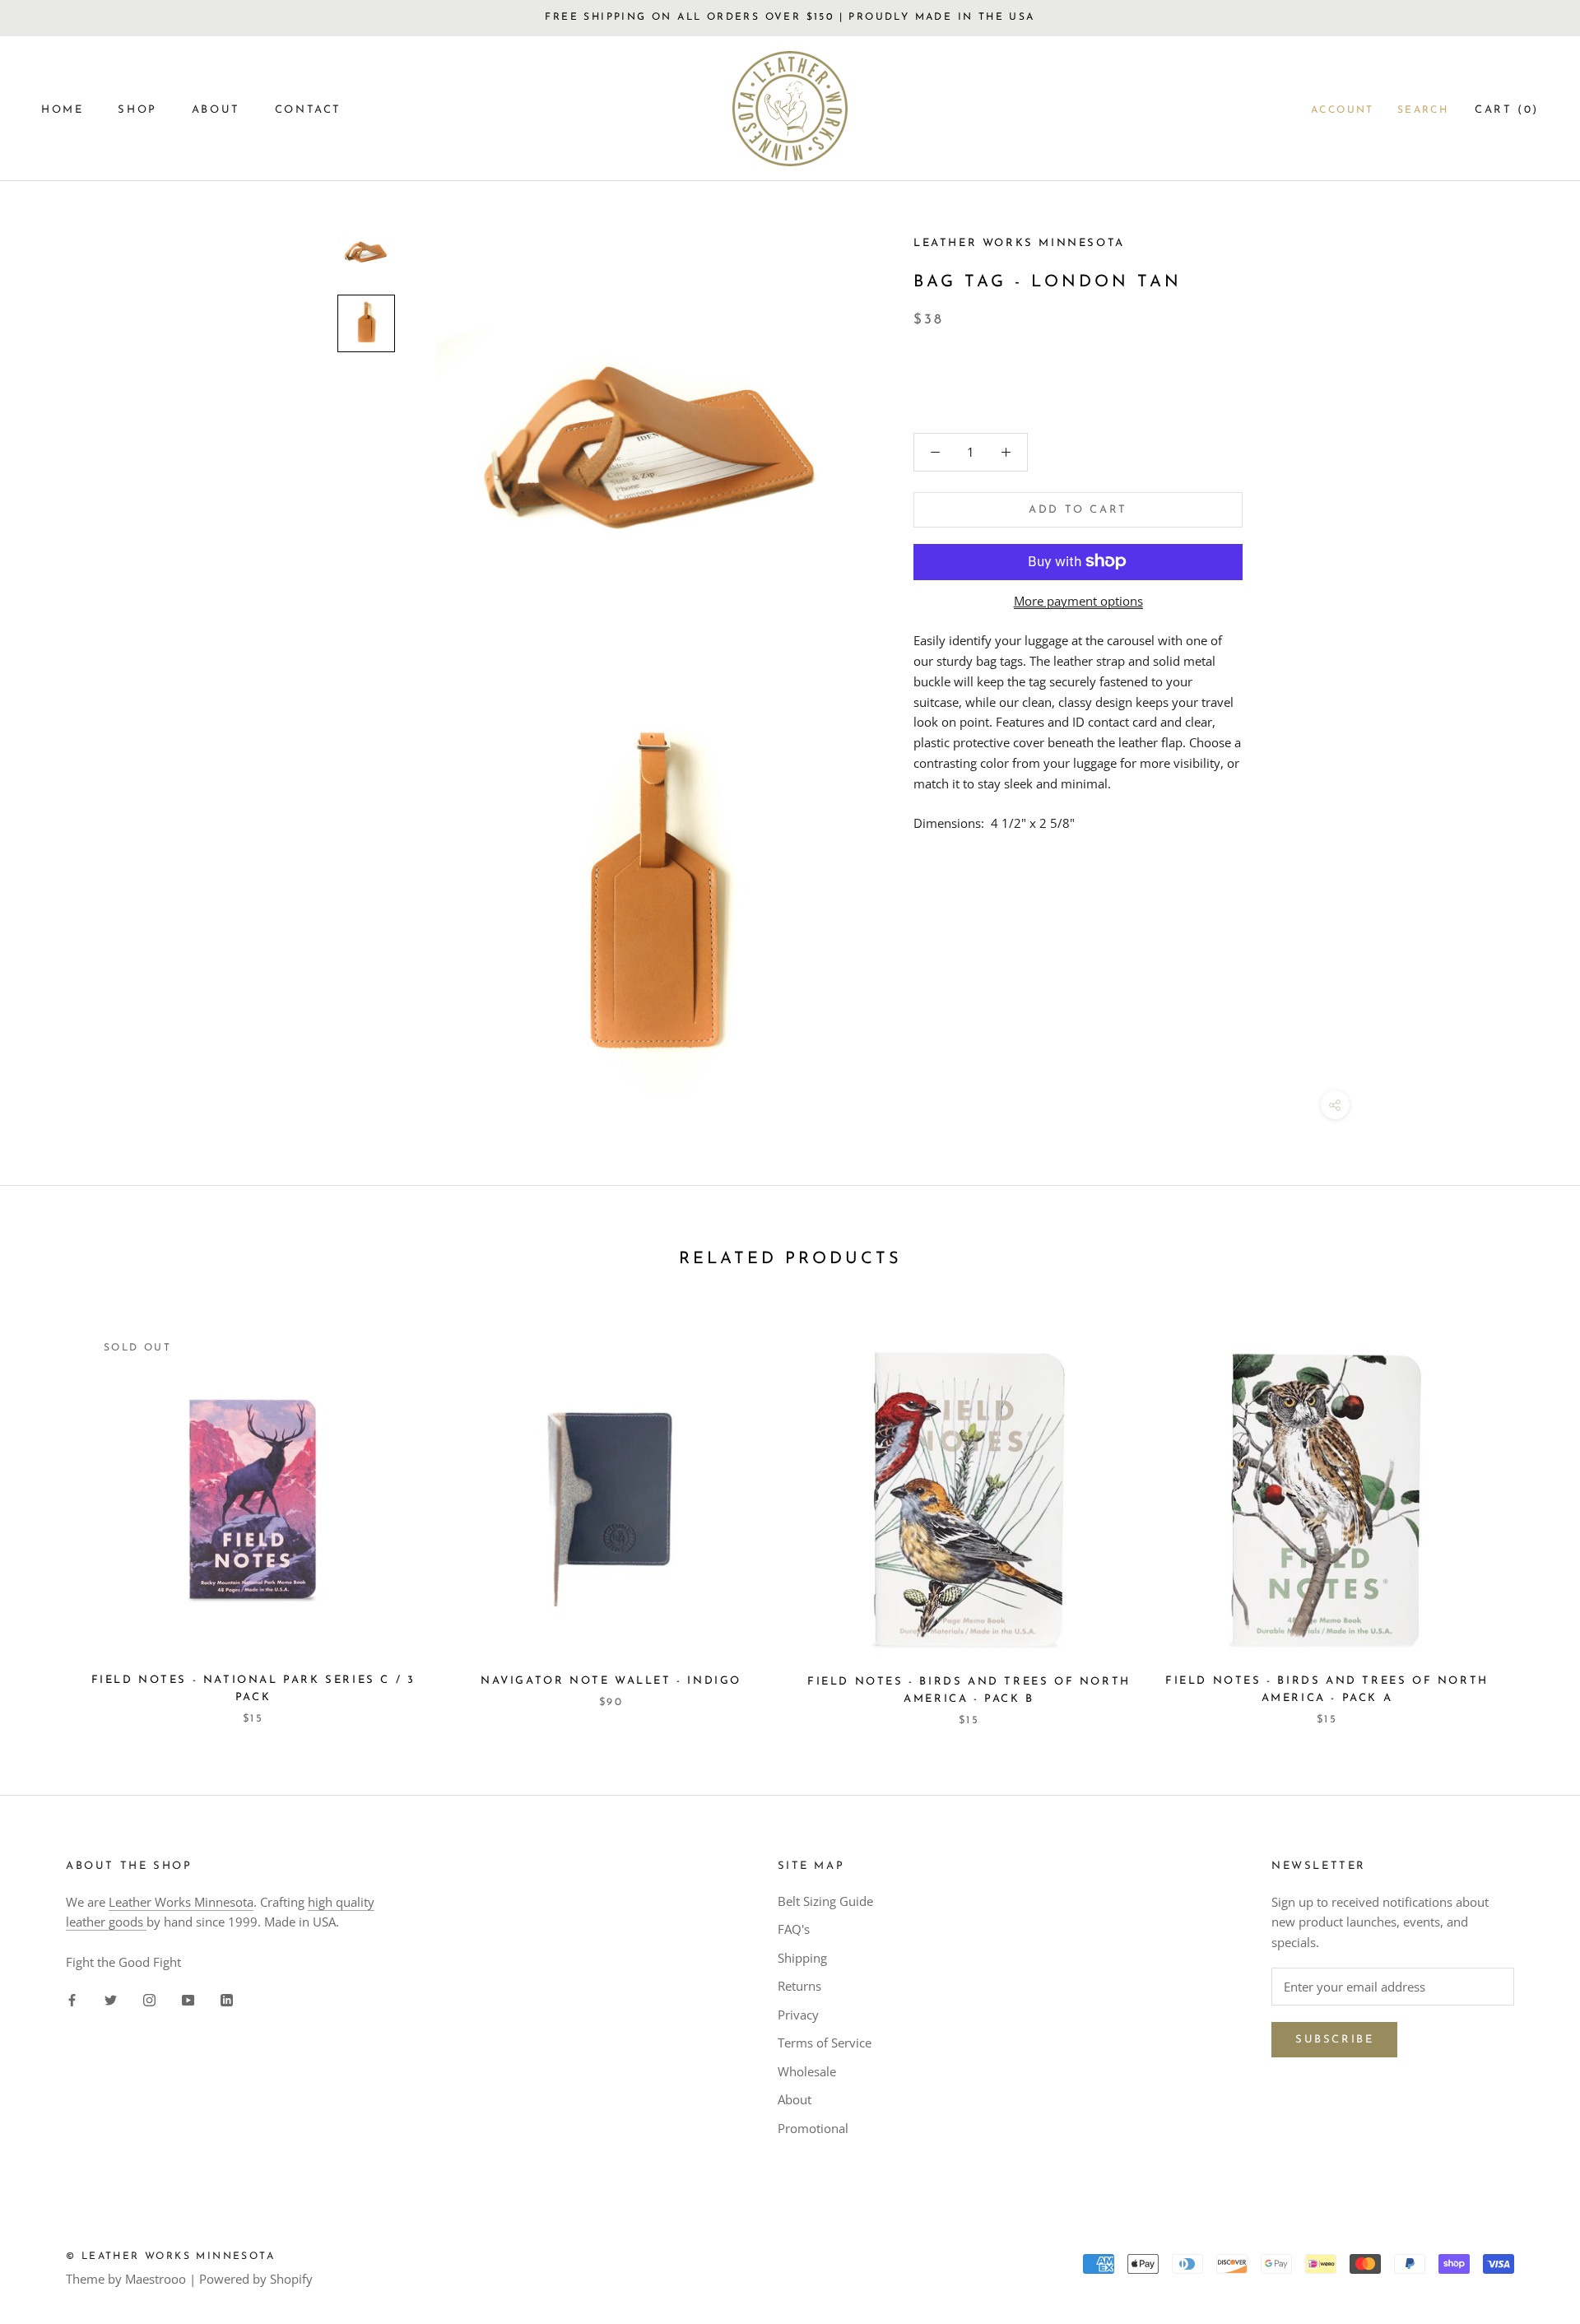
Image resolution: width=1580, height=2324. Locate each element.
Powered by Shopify (256, 2279)
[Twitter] (111, 1999)
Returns (799, 1986)
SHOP (137, 110)
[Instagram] (149, 1999)
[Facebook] (72, 1999)
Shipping (802, 1958)
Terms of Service (825, 2043)
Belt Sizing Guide (825, 1901)
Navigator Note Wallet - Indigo (611, 1681)
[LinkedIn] (227, 1999)
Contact (308, 110)
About (795, 2099)
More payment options (1078, 600)
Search (1423, 110)
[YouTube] (188, 1999)
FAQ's (794, 1929)
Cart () (1507, 110)
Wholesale (807, 2071)
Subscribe (1334, 2040)
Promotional (813, 2128)
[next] (1529, 1511)
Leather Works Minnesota (181, 1902)
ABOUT (216, 110)
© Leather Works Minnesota (170, 2257)
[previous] (51, 1511)
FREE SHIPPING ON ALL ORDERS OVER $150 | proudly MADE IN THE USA (790, 17)
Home (62, 110)
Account (1343, 110)
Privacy (798, 2015)
